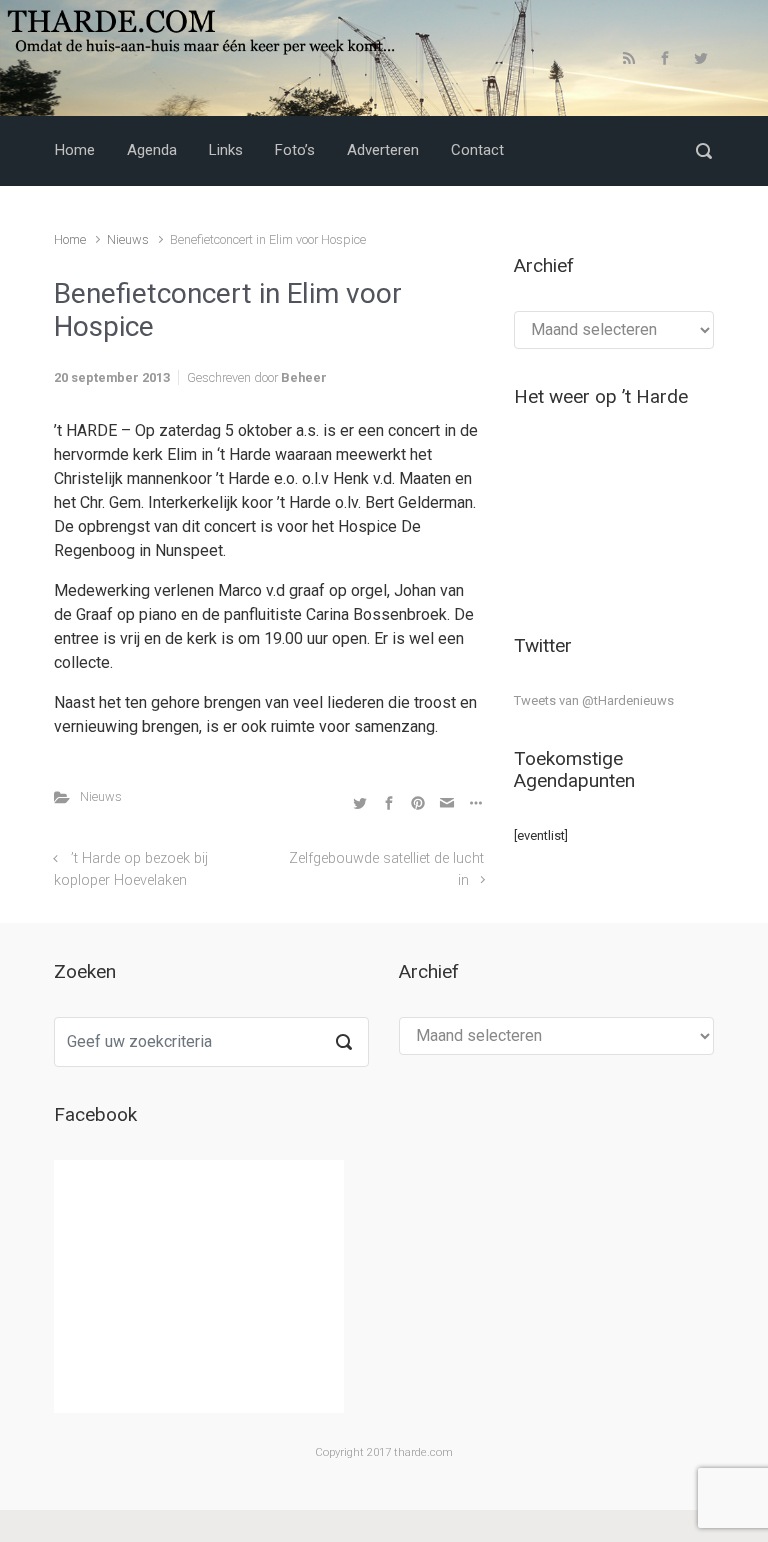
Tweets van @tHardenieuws (594, 700)
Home (70, 239)
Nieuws (128, 239)
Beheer (304, 377)
